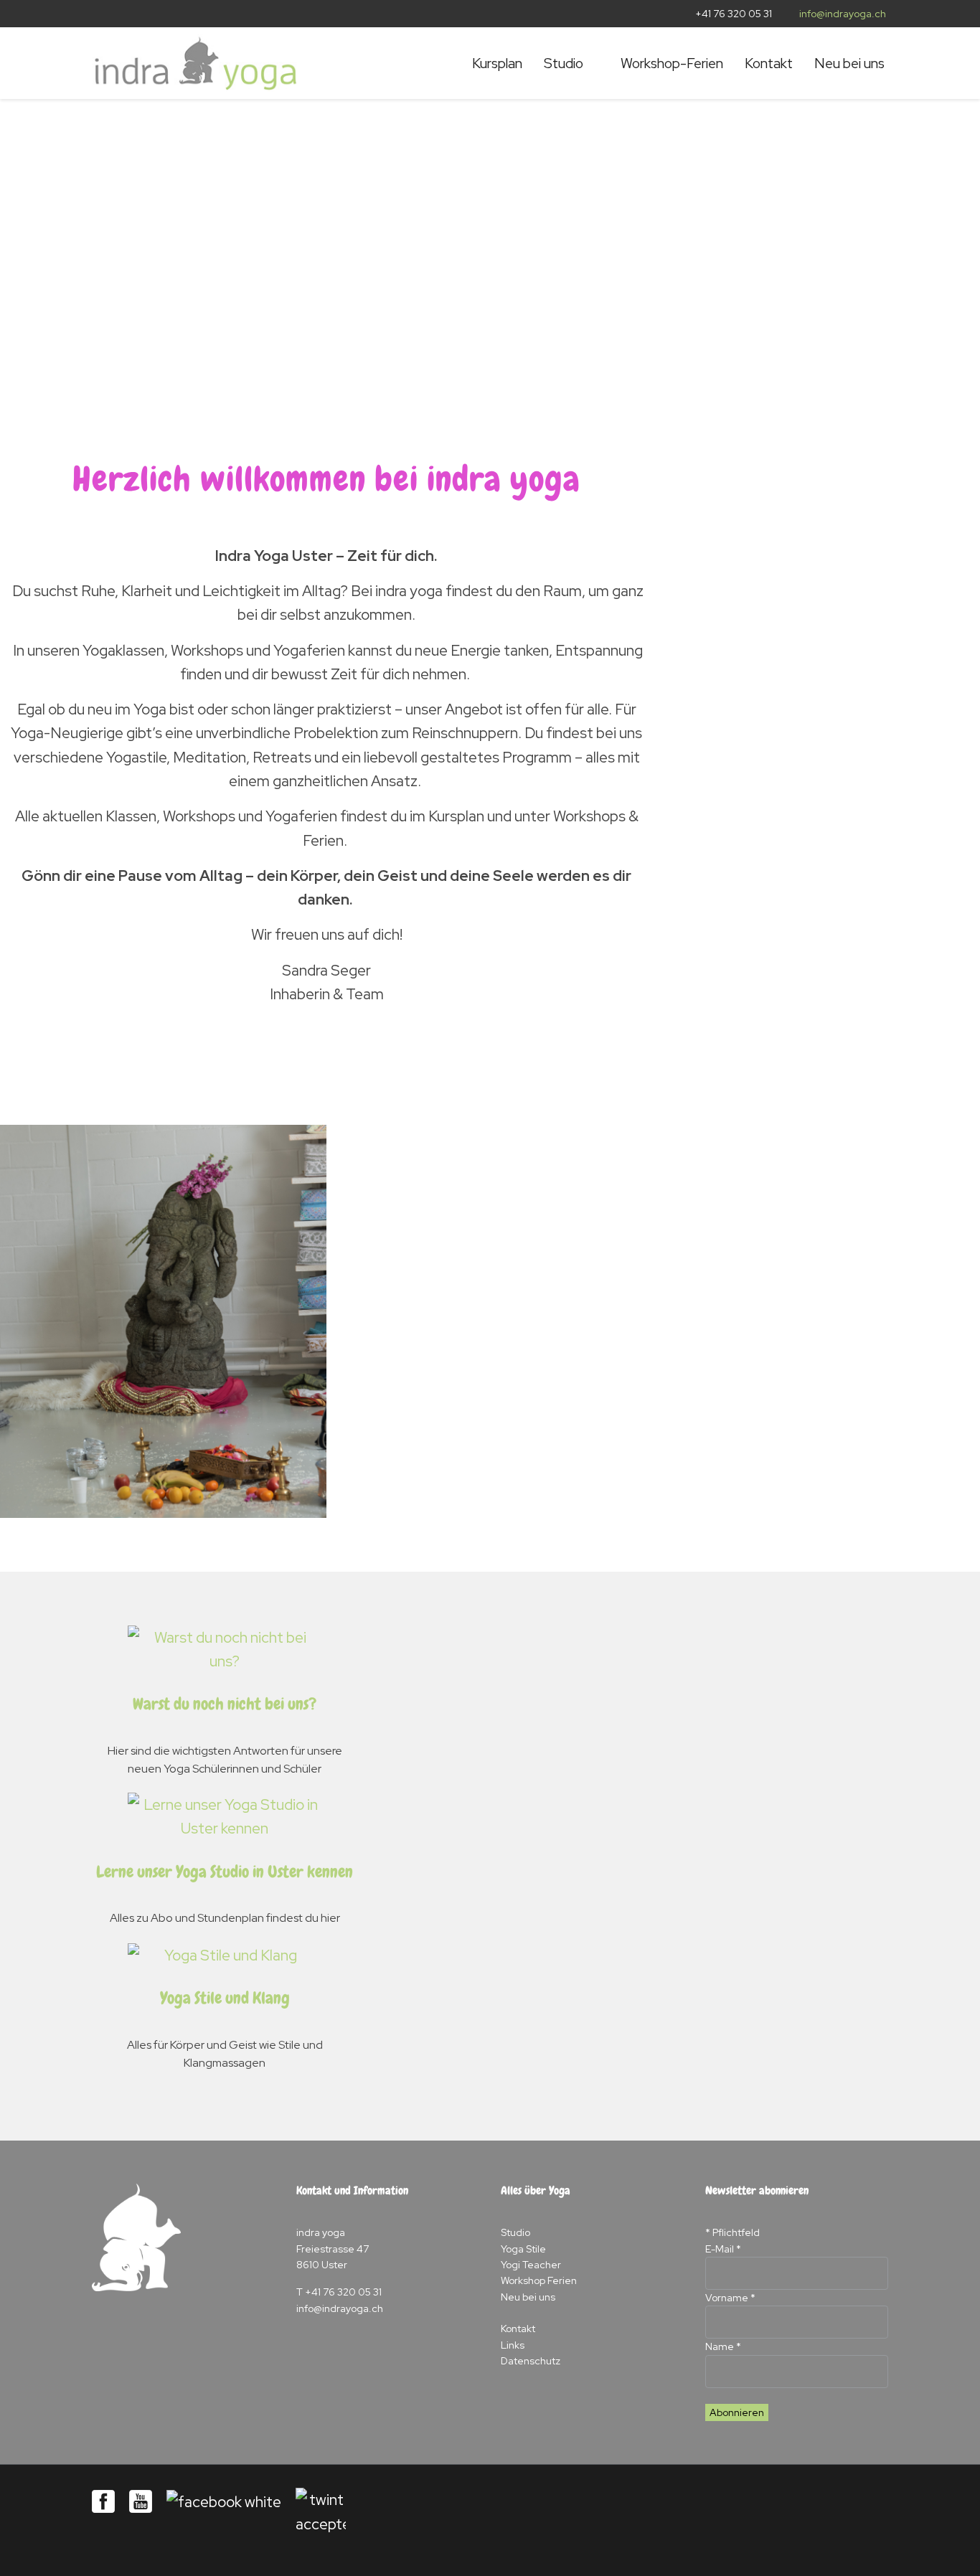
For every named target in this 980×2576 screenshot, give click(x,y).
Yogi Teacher (531, 2265)
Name (723, 2346)
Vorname (730, 2298)
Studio (564, 63)
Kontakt (769, 63)
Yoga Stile (523, 2249)
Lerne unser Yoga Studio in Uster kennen (225, 1872)
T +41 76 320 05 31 (339, 2292)
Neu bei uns (849, 63)
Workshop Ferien (539, 2280)
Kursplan (497, 63)
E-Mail (723, 2249)
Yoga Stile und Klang (225, 1998)
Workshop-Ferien (672, 63)
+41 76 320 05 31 (734, 14)
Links (513, 2345)
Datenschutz (531, 2361)
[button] (70, 253)
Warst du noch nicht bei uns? (225, 1704)
